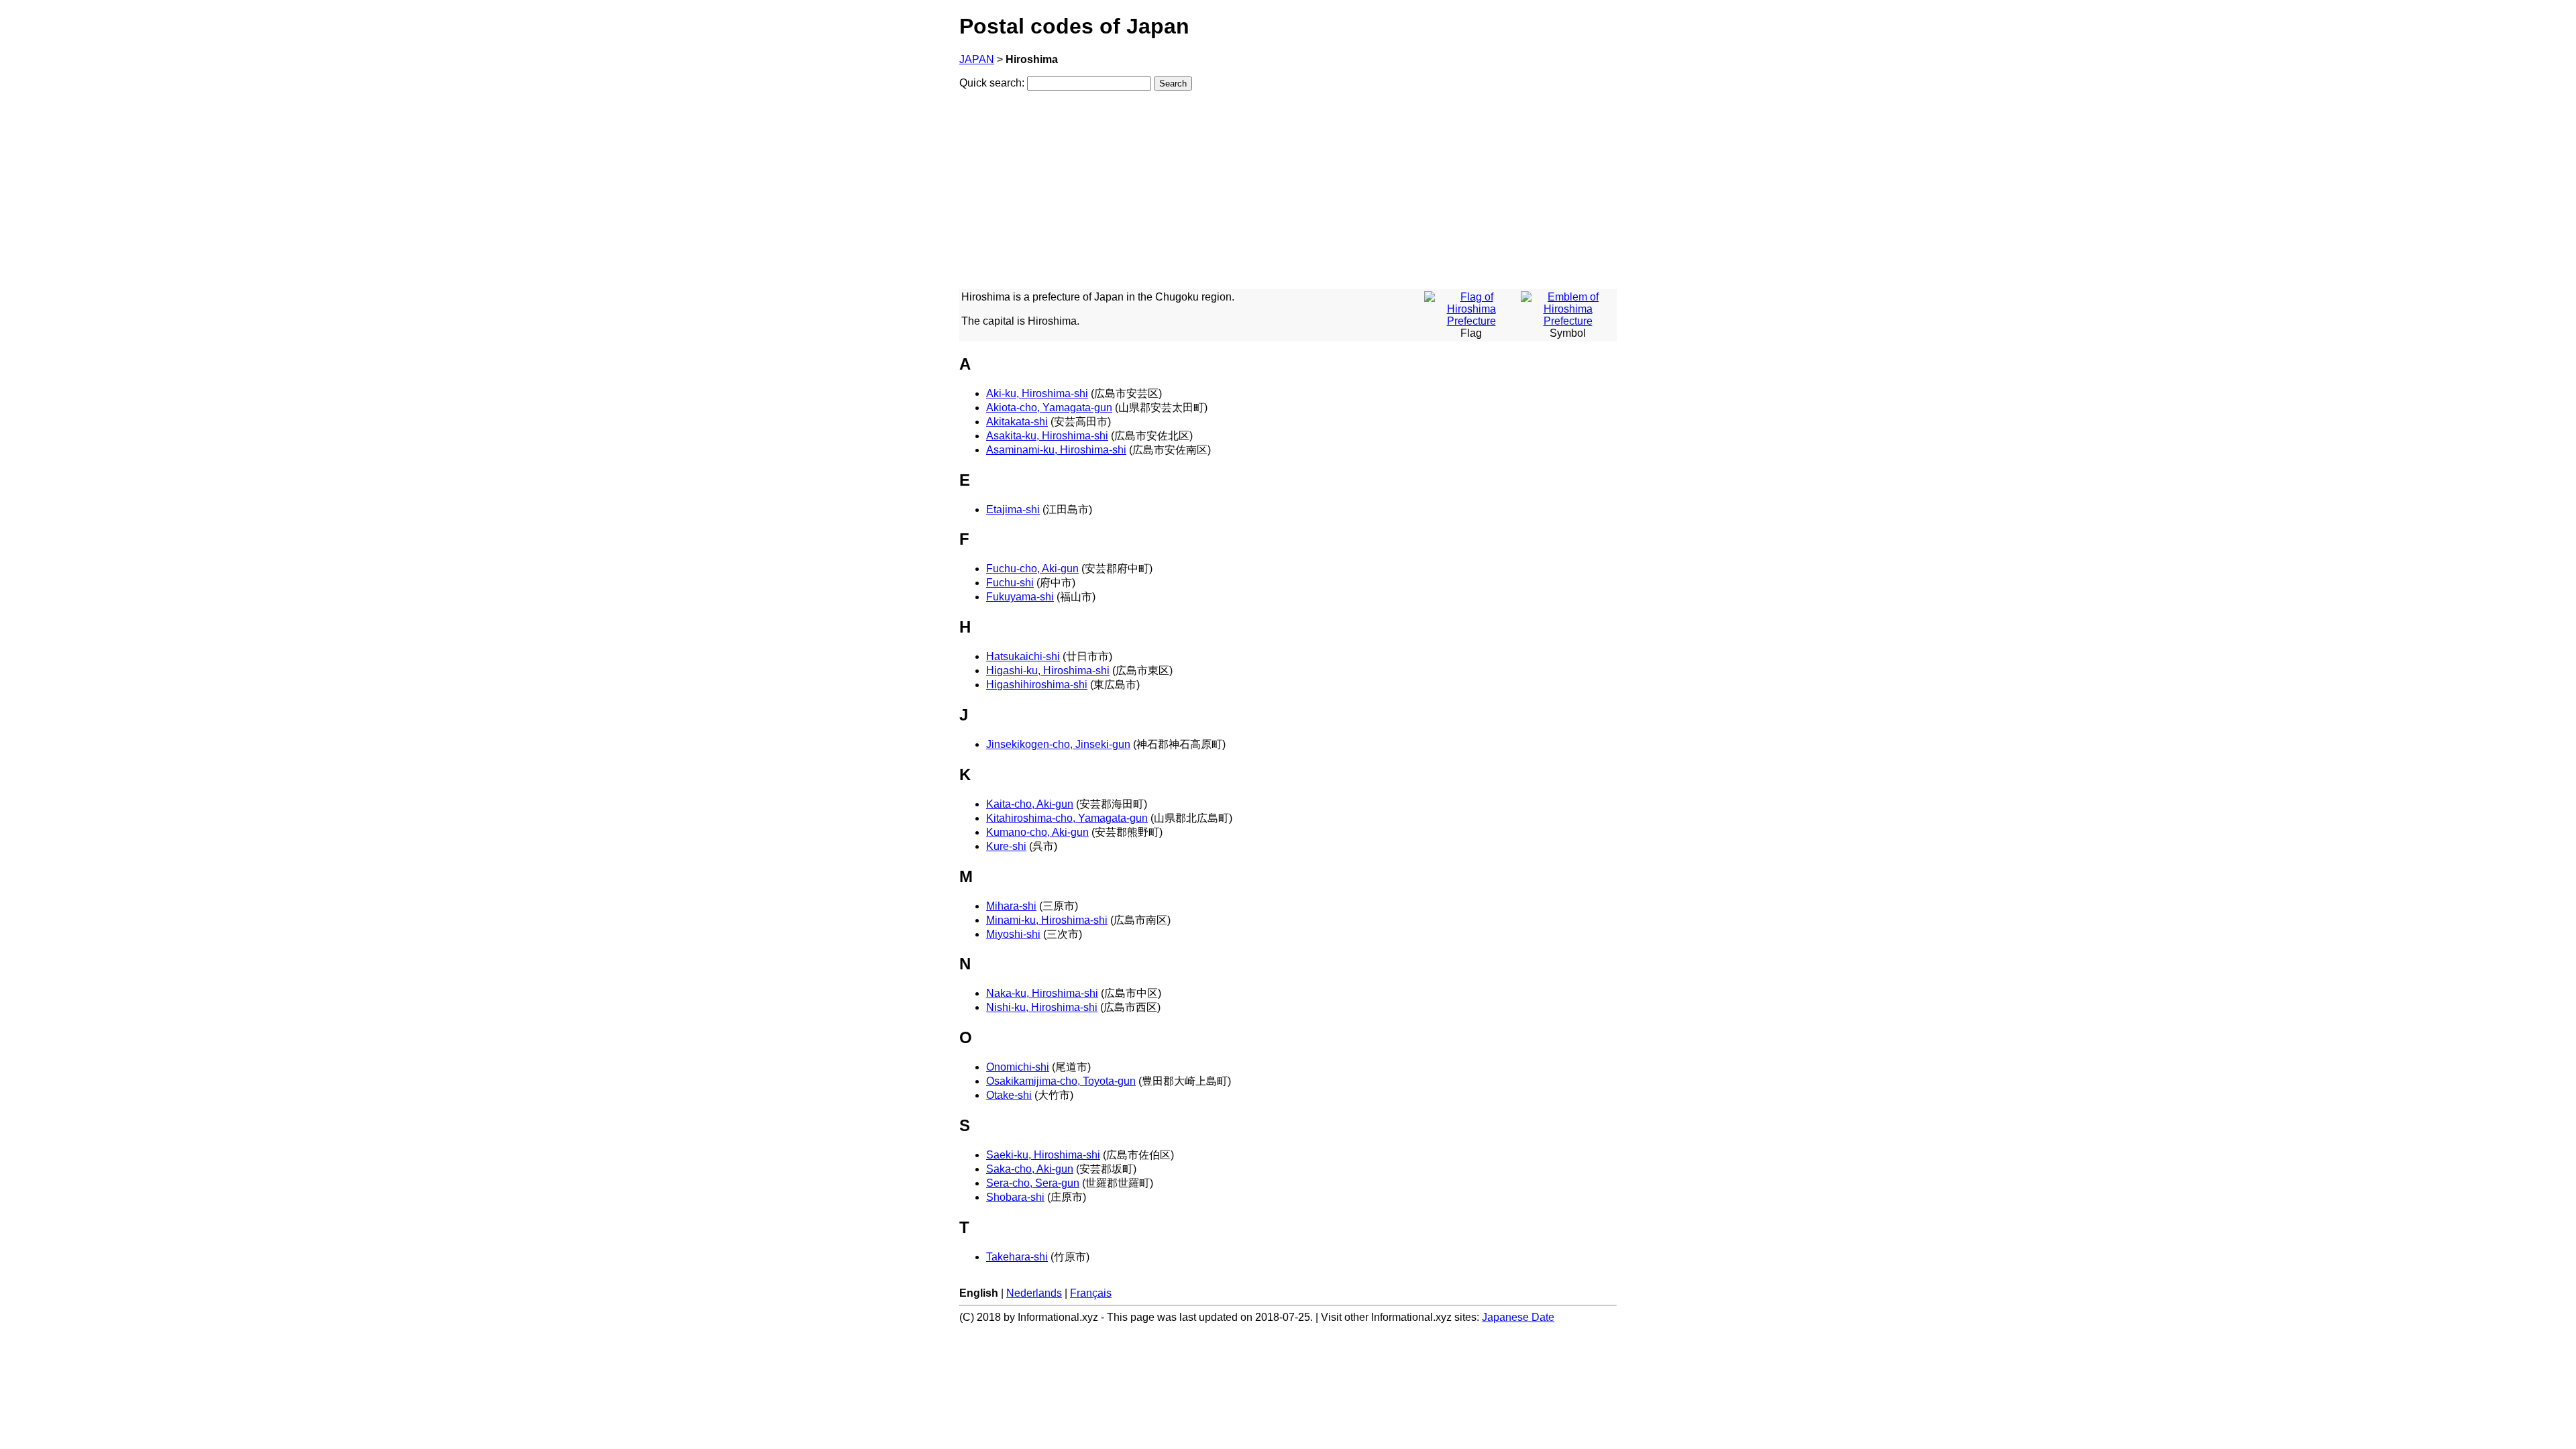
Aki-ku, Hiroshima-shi (1037, 393)
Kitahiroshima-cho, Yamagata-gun (1067, 818)
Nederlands (1034, 1293)
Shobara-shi (1015, 1197)
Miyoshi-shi (1013, 934)
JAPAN (977, 59)
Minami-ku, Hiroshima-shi (1047, 920)
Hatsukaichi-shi (1023, 656)
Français (1091, 1293)
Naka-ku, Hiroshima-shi (1042, 993)
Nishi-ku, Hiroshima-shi (1042, 1007)
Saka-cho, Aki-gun (1030, 1169)
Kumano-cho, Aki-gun (1037, 832)
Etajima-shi (1013, 509)
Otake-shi (1009, 1095)
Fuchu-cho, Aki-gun (1032, 569)
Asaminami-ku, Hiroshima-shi (1056, 450)
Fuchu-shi (1010, 583)
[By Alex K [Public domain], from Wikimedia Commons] (1568, 321)
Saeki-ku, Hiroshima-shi (1043, 1155)
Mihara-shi (1011, 906)
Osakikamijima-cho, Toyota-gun (1061, 1081)
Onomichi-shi (1018, 1067)
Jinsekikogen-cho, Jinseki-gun (1058, 744)
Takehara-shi (1017, 1257)
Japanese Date (1518, 1317)
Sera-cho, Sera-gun (1033, 1183)
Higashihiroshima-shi (1037, 685)
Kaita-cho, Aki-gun (1030, 804)
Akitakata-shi (1017, 422)
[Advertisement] (1288, 195)
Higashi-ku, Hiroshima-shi (1048, 670)
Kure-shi (1006, 846)
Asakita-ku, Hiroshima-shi (1047, 436)
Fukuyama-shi (1020, 597)
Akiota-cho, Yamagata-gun (1049, 408)
